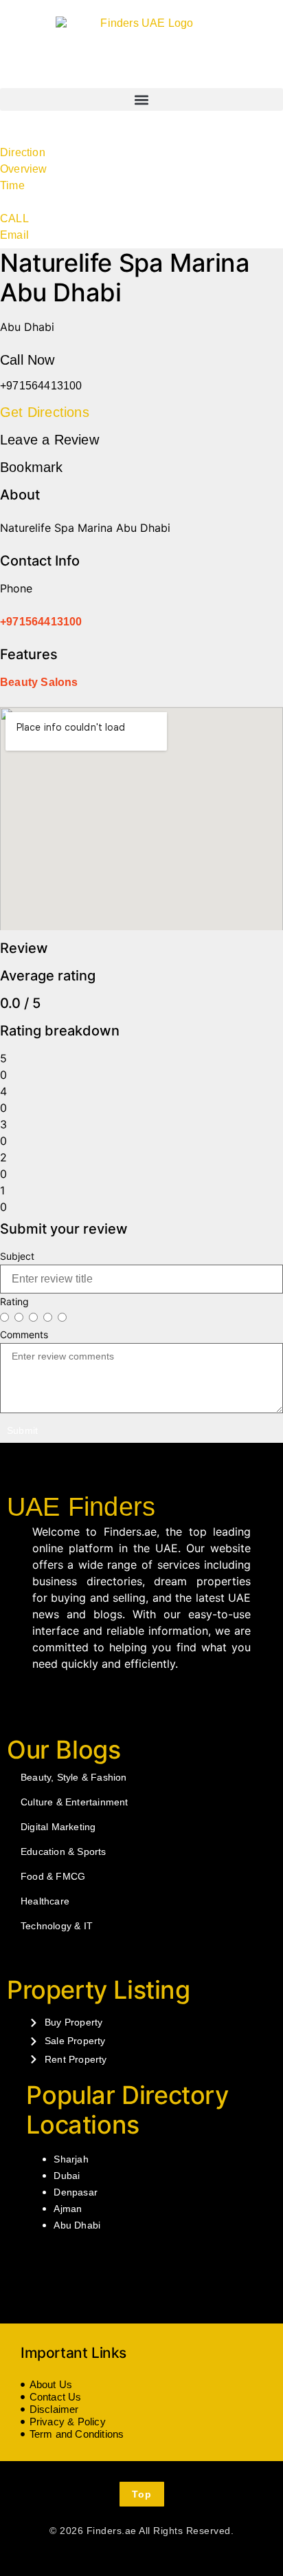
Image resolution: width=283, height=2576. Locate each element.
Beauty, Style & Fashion (74, 1777)
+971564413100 (41, 622)
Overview (24, 169)
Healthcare (45, 1901)
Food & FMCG (53, 1876)
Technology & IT (57, 1926)
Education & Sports (64, 1851)
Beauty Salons (39, 682)
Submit (22, 1430)
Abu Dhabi (77, 2225)
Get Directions (45, 412)
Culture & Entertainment (75, 1802)
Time (12, 185)
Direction (23, 152)
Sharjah (71, 2159)
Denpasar (76, 2192)
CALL (14, 218)
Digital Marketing (58, 1827)
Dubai (67, 2176)
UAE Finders (81, 1507)
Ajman (68, 2209)
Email (14, 235)
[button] (141, 99)
